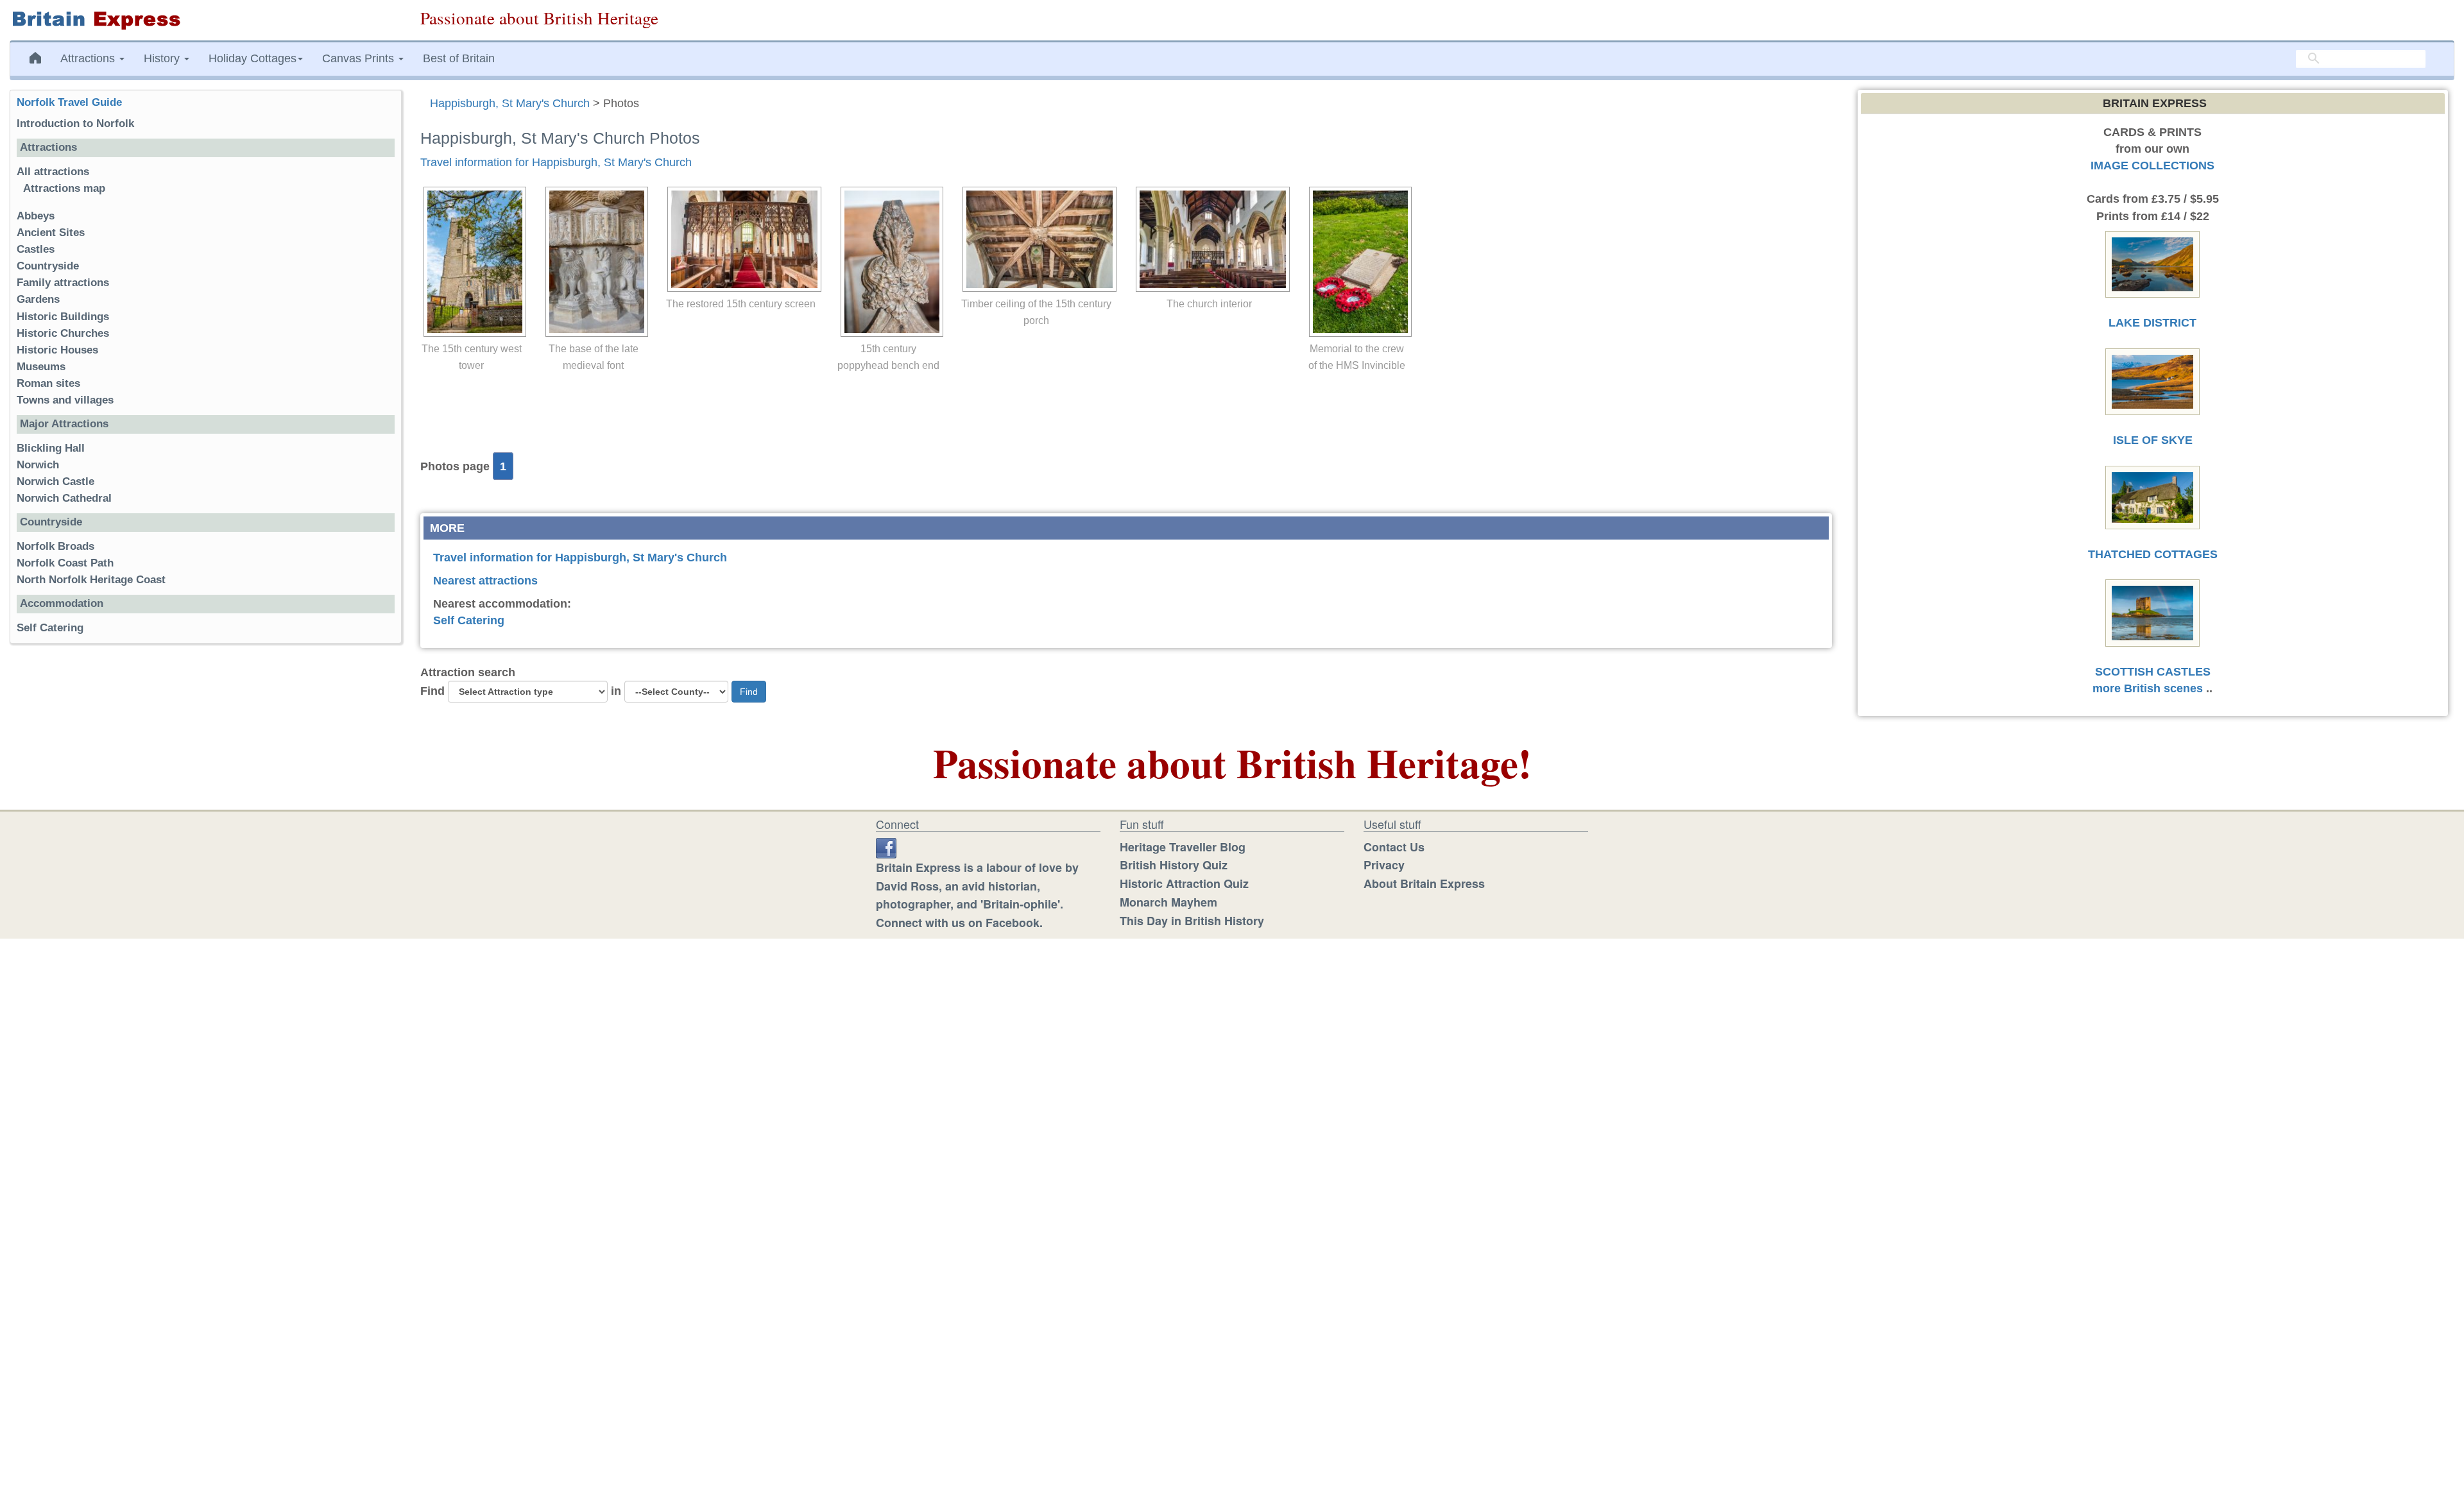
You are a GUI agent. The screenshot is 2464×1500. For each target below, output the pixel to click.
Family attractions (63, 283)
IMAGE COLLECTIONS (2152, 166)
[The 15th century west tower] (472, 262)
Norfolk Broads (56, 546)
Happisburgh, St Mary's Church (510, 103)
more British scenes (2148, 688)
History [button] (163, 58)
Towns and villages (65, 400)
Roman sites (48, 383)
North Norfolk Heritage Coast (91, 580)
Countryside (48, 266)
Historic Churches (63, 333)
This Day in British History (1192, 921)
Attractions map (64, 188)
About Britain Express (1424, 883)
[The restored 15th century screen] (741, 239)
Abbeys (36, 216)
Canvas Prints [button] (360, 58)
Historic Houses (57, 350)
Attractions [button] (89, 58)
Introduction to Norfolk (75, 124)
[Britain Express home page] (205, 20)
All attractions (53, 172)
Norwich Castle (56, 482)
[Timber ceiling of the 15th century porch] (1036, 239)
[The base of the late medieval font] (594, 262)
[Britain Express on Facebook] (886, 847)
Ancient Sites (51, 233)
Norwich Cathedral (64, 498)
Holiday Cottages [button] (252, 58)
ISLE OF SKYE (2153, 440)
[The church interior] (1210, 239)
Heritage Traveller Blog (1183, 847)
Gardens (38, 299)
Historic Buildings (63, 317)
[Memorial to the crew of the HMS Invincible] (1357, 262)
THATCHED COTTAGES (2153, 554)
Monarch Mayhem (1168, 902)
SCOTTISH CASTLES (2153, 672)
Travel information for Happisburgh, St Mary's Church (556, 162)
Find (432, 691)
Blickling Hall (51, 448)
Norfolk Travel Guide (69, 102)
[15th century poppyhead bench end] (889, 262)
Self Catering (469, 620)
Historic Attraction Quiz (1184, 883)
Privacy (1384, 865)
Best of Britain (459, 58)
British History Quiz (1174, 865)
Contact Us (1394, 847)
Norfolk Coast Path (65, 563)
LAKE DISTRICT (2152, 323)
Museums (41, 367)
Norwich (38, 465)
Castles (36, 249)
